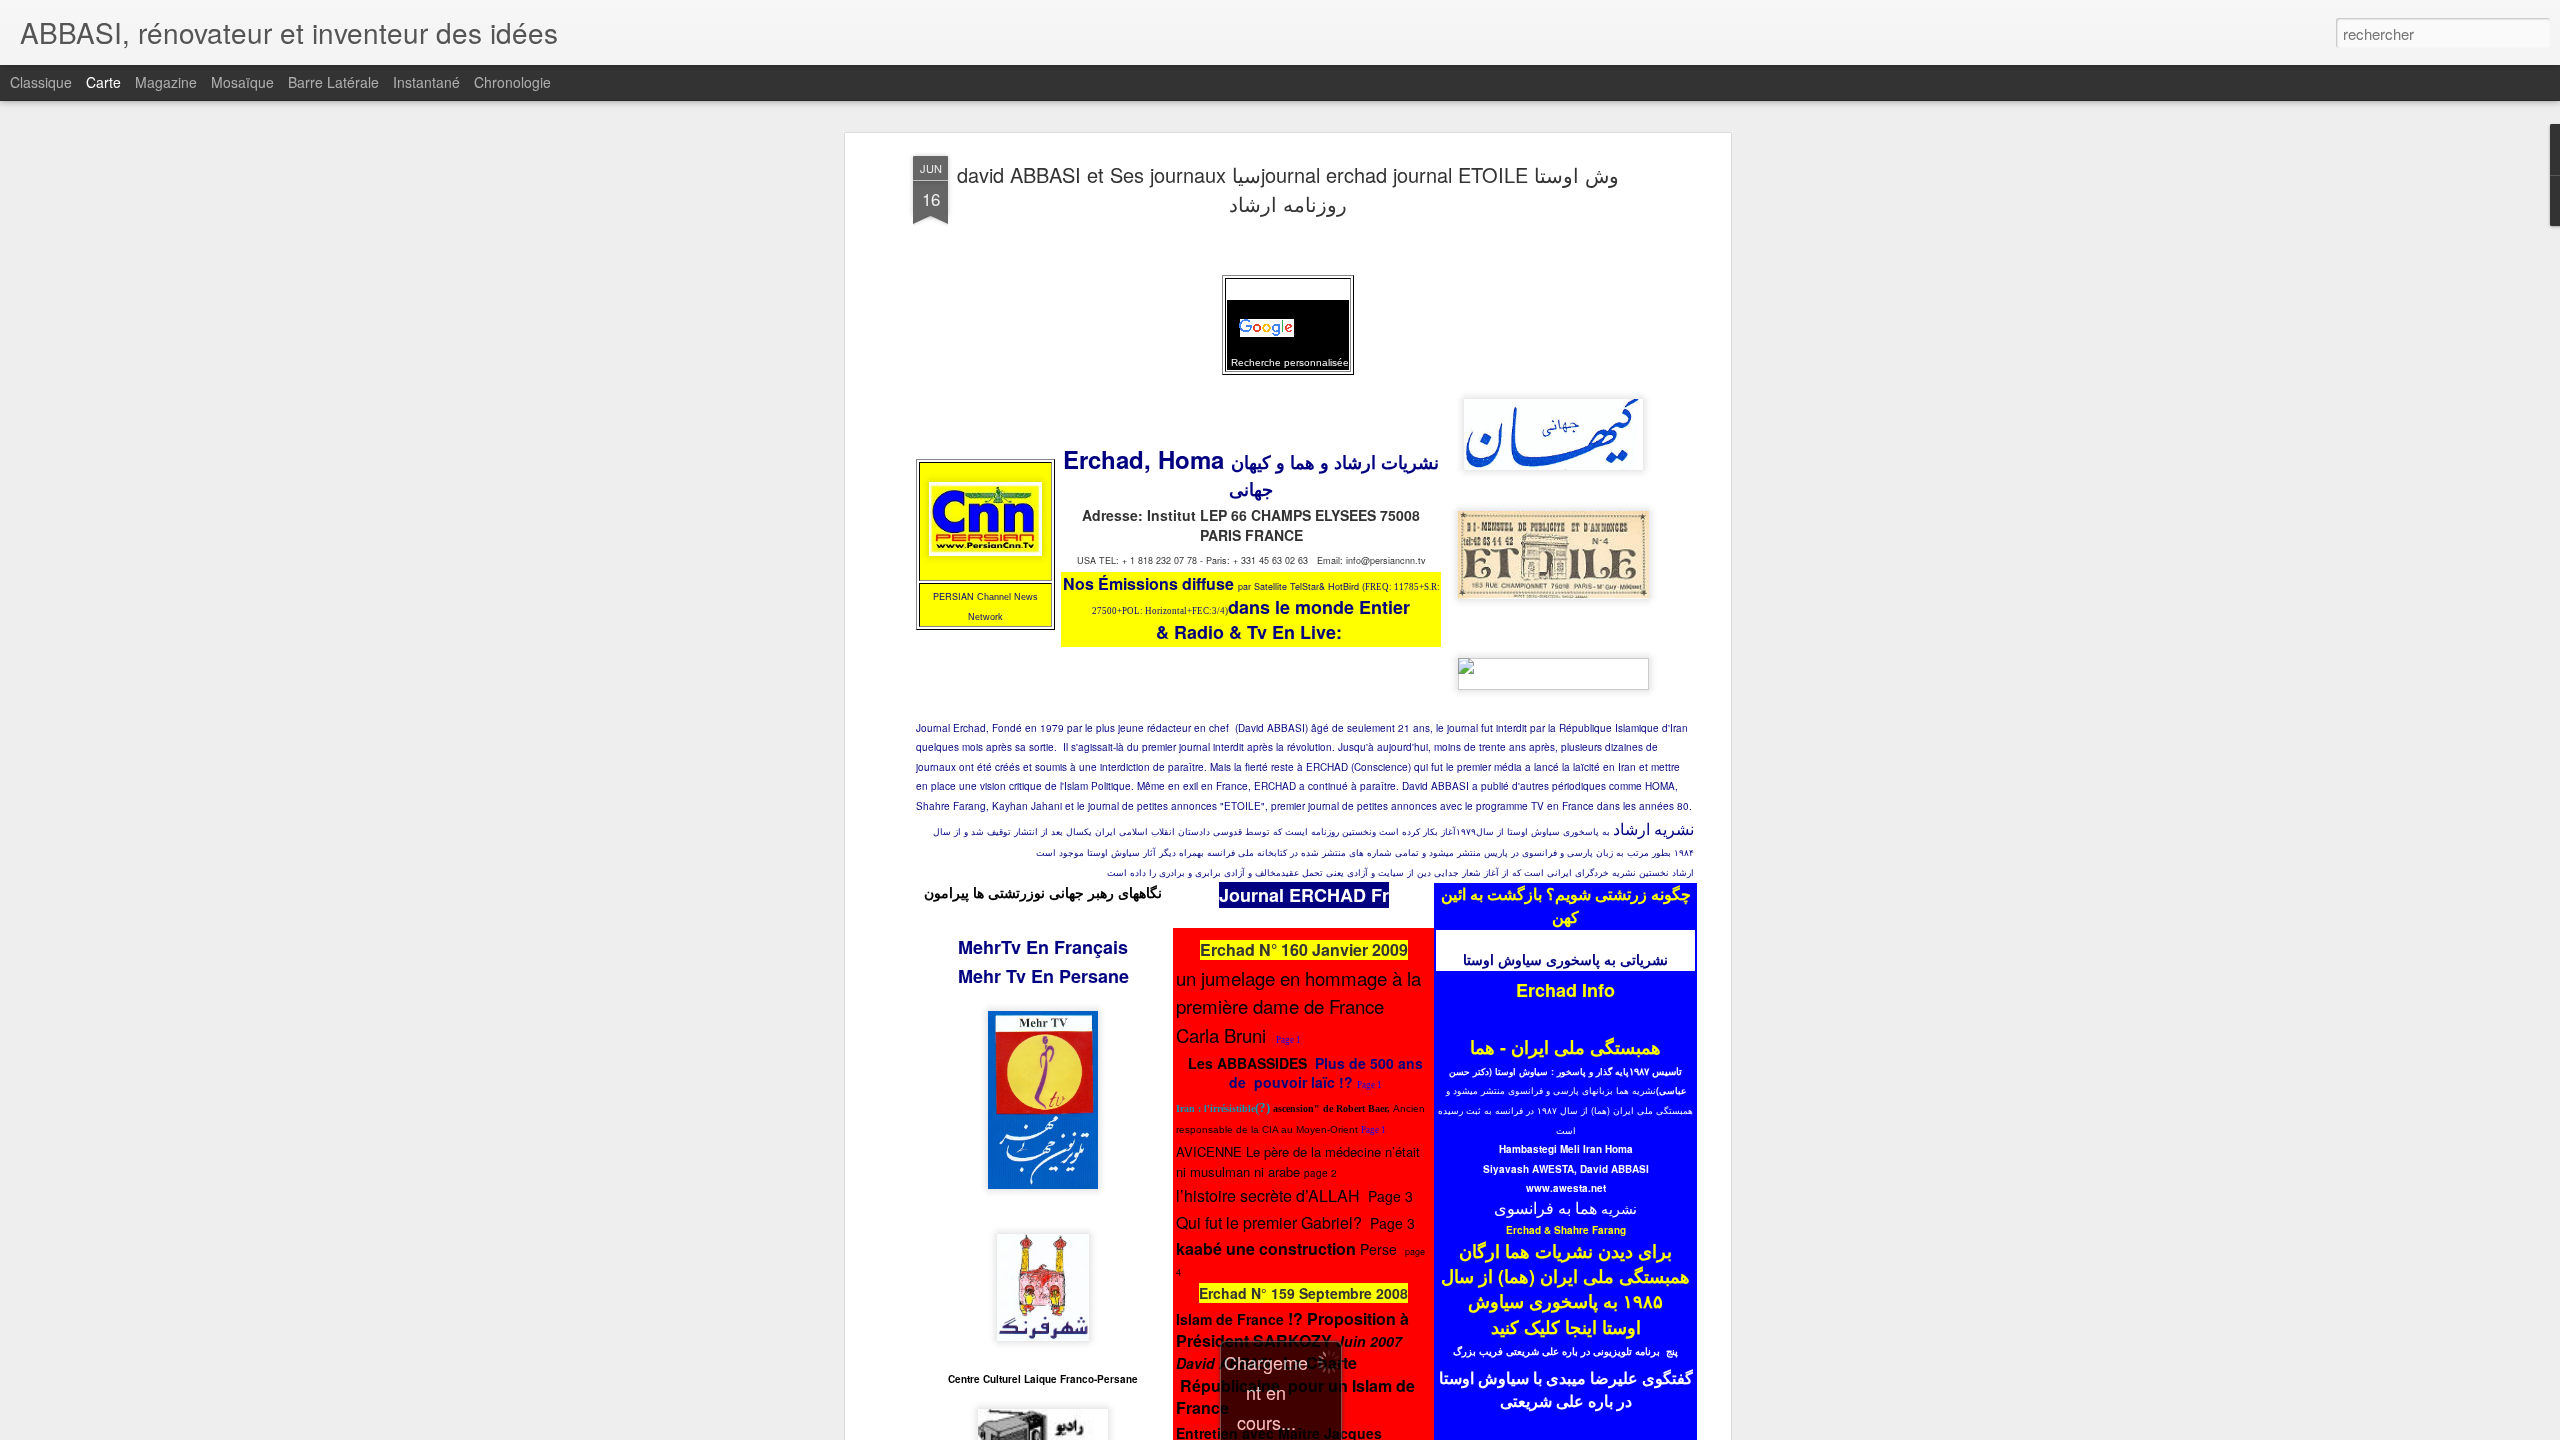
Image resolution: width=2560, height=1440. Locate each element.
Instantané (426, 82)
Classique (41, 82)
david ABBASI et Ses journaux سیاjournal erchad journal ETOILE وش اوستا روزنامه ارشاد (1288, 189)
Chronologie (512, 82)
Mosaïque (242, 82)
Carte (103, 82)
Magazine (166, 82)
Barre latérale (333, 82)
